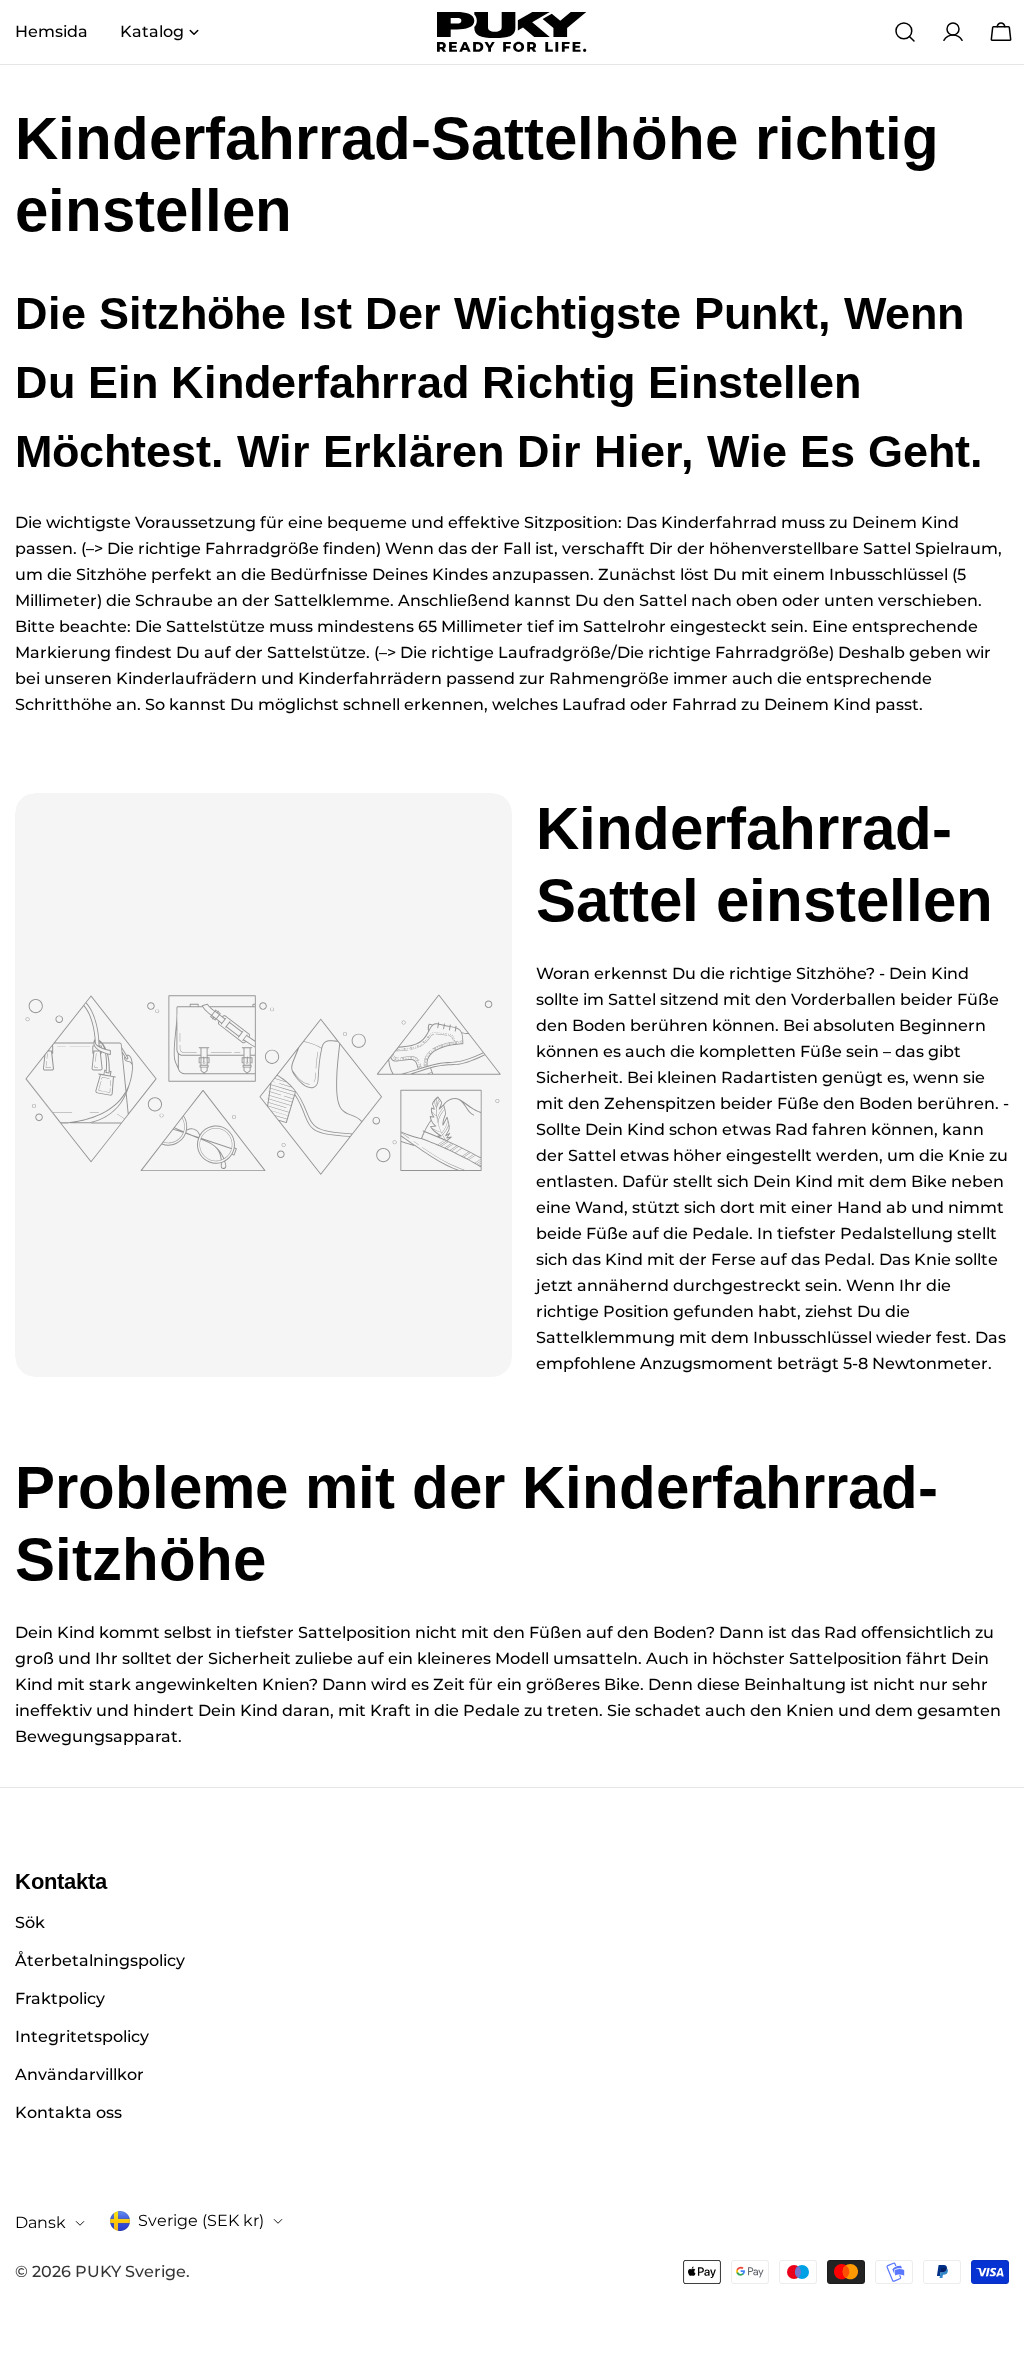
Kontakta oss (68, 2112)
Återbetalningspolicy (100, 1960)
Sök (30, 1922)
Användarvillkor (79, 2074)
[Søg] (905, 32)
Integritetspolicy (82, 2036)
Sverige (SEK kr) (201, 2220)
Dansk (40, 2222)
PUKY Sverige (130, 2271)
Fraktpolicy (60, 1998)
